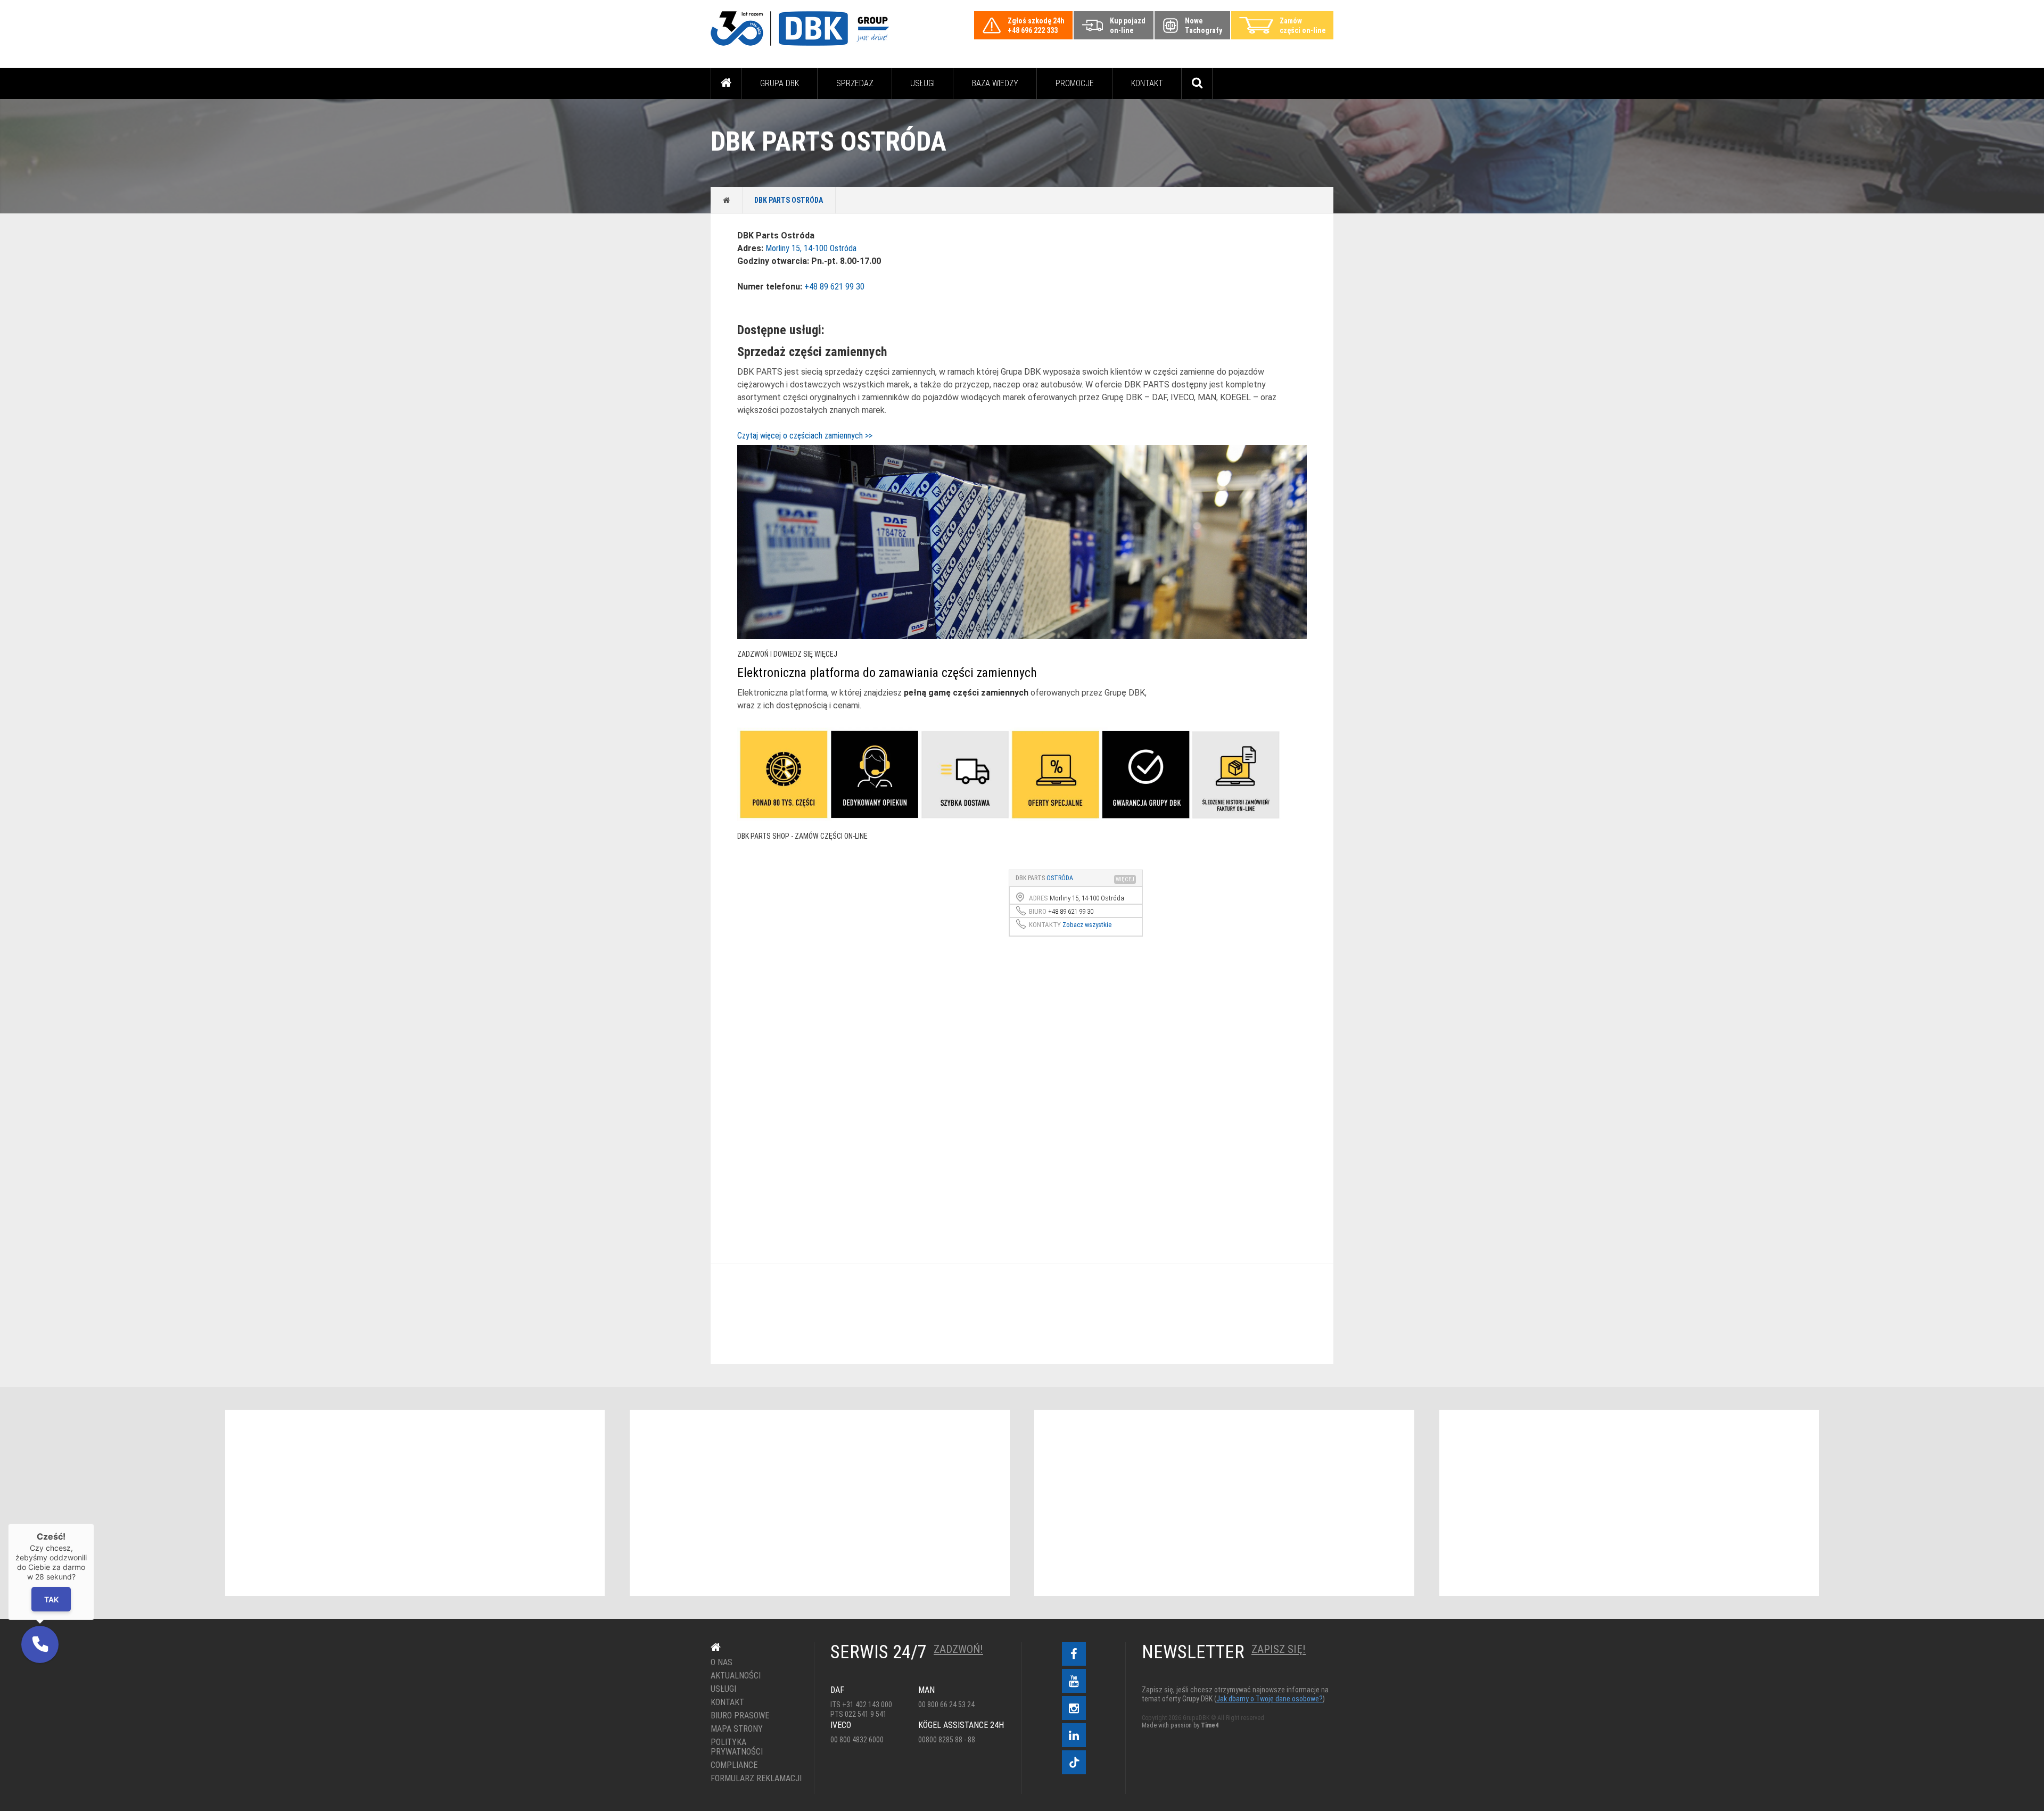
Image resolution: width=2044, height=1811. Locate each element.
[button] (40, 1644)
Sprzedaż (855, 83)
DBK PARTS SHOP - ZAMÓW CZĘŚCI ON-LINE (802, 836)
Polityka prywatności (737, 1747)
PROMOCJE (1075, 83)
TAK (51, 1599)
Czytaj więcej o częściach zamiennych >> (805, 436)
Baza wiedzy (995, 83)
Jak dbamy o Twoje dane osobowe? (1270, 1699)
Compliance (734, 1765)
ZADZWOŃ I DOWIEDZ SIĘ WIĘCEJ (787, 654)
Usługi (922, 83)
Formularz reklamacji (755, 1779)
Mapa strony (737, 1729)
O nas (722, 1663)
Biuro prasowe (740, 1716)
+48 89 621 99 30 (834, 287)
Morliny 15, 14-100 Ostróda (811, 248)
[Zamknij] (94, 1524)
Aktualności (736, 1676)
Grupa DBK (780, 83)
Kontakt (1147, 83)
